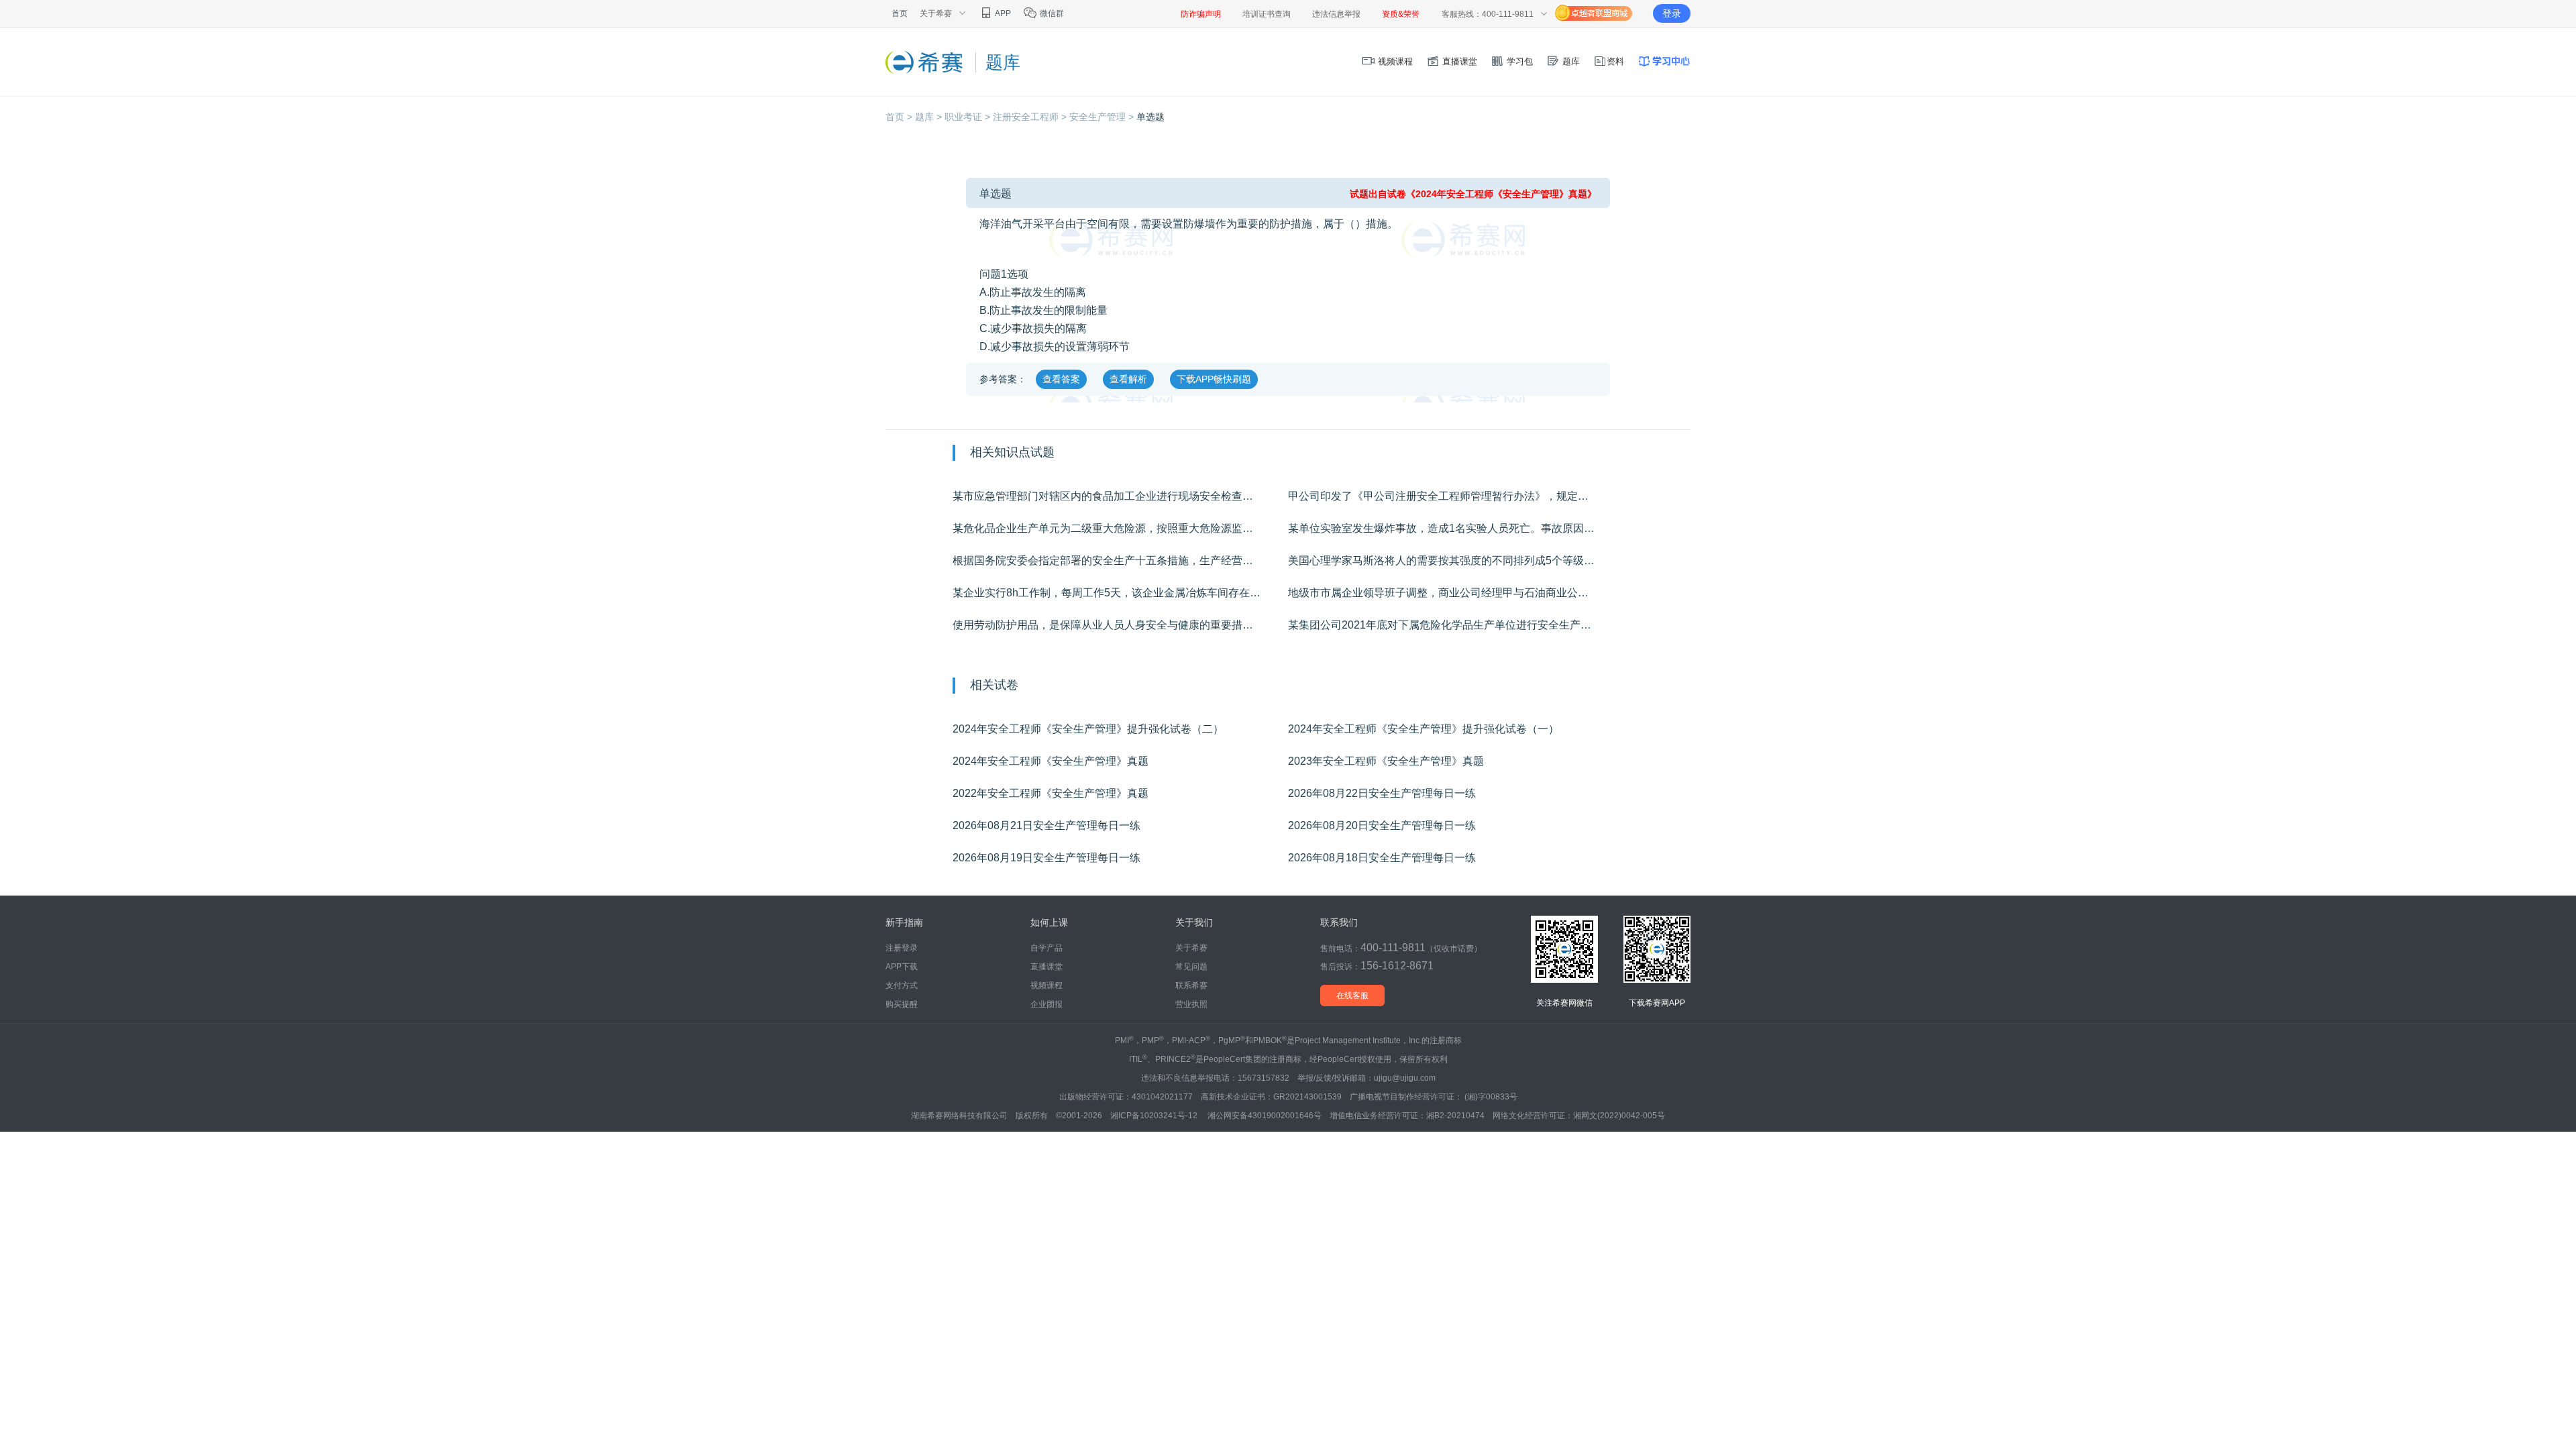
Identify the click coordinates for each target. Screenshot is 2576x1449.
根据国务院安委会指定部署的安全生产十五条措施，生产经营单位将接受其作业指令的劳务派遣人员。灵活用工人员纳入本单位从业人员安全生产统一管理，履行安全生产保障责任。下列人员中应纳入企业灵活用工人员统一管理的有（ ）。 (1120, 560)
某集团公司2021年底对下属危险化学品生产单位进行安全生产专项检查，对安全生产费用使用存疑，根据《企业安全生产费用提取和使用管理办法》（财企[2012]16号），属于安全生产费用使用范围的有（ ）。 (1456, 625)
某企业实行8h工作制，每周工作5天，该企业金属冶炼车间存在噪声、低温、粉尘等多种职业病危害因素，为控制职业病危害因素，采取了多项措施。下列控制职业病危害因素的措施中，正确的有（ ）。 (1120, 593)
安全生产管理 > (1103, 117)
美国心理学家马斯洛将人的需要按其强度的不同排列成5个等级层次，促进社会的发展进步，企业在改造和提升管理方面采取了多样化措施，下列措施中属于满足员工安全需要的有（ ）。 (1456, 560)
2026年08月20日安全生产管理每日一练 (1382, 825)
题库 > (930, 117)
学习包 (1518, 61)
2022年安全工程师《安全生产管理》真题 (1051, 793)
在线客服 (1352, 996)
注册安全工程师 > (1031, 117)
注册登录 (902, 948)
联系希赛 (1191, 985)
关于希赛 (1191, 948)
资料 (1615, 61)
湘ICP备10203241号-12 (1155, 1116)
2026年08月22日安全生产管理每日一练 (1382, 793)
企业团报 (1046, 1004)
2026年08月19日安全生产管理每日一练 (1046, 858)
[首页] (925, 62)
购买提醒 (902, 1004)
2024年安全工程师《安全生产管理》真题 (1051, 761)
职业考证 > (969, 117)
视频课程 (1394, 61)
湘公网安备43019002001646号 (1265, 1116)
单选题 (1150, 117)
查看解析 (1128, 379)
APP (1002, 13)
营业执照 (1191, 1004)
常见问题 (1191, 967)
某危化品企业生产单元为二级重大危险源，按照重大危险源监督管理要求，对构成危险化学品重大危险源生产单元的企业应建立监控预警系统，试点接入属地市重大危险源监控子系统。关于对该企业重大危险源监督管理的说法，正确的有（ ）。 (1120, 528)
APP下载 (902, 967)
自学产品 (1046, 948)
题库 (1570, 61)
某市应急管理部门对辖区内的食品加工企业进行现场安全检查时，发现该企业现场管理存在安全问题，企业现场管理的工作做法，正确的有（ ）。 (1120, 496)
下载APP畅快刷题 (1214, 379)
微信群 (1051, 13)
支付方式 (902, 985)
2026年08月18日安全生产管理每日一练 (1382, 858)
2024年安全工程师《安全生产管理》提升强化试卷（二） (1088, 729)
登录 (1672, 13)
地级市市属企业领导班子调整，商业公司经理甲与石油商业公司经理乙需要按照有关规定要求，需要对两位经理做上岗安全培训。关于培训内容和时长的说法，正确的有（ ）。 (1456, 593)
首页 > (900, 117)
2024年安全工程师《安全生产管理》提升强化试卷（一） (1424, 729)
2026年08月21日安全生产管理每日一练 (1046, 825)
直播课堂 (1458, 61)
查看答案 (1061, 379)
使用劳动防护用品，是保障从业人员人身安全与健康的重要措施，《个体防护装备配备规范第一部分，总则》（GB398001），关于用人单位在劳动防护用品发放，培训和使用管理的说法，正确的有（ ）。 (1120, 625)
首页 (900, 13)
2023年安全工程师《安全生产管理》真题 (1386, 761)
